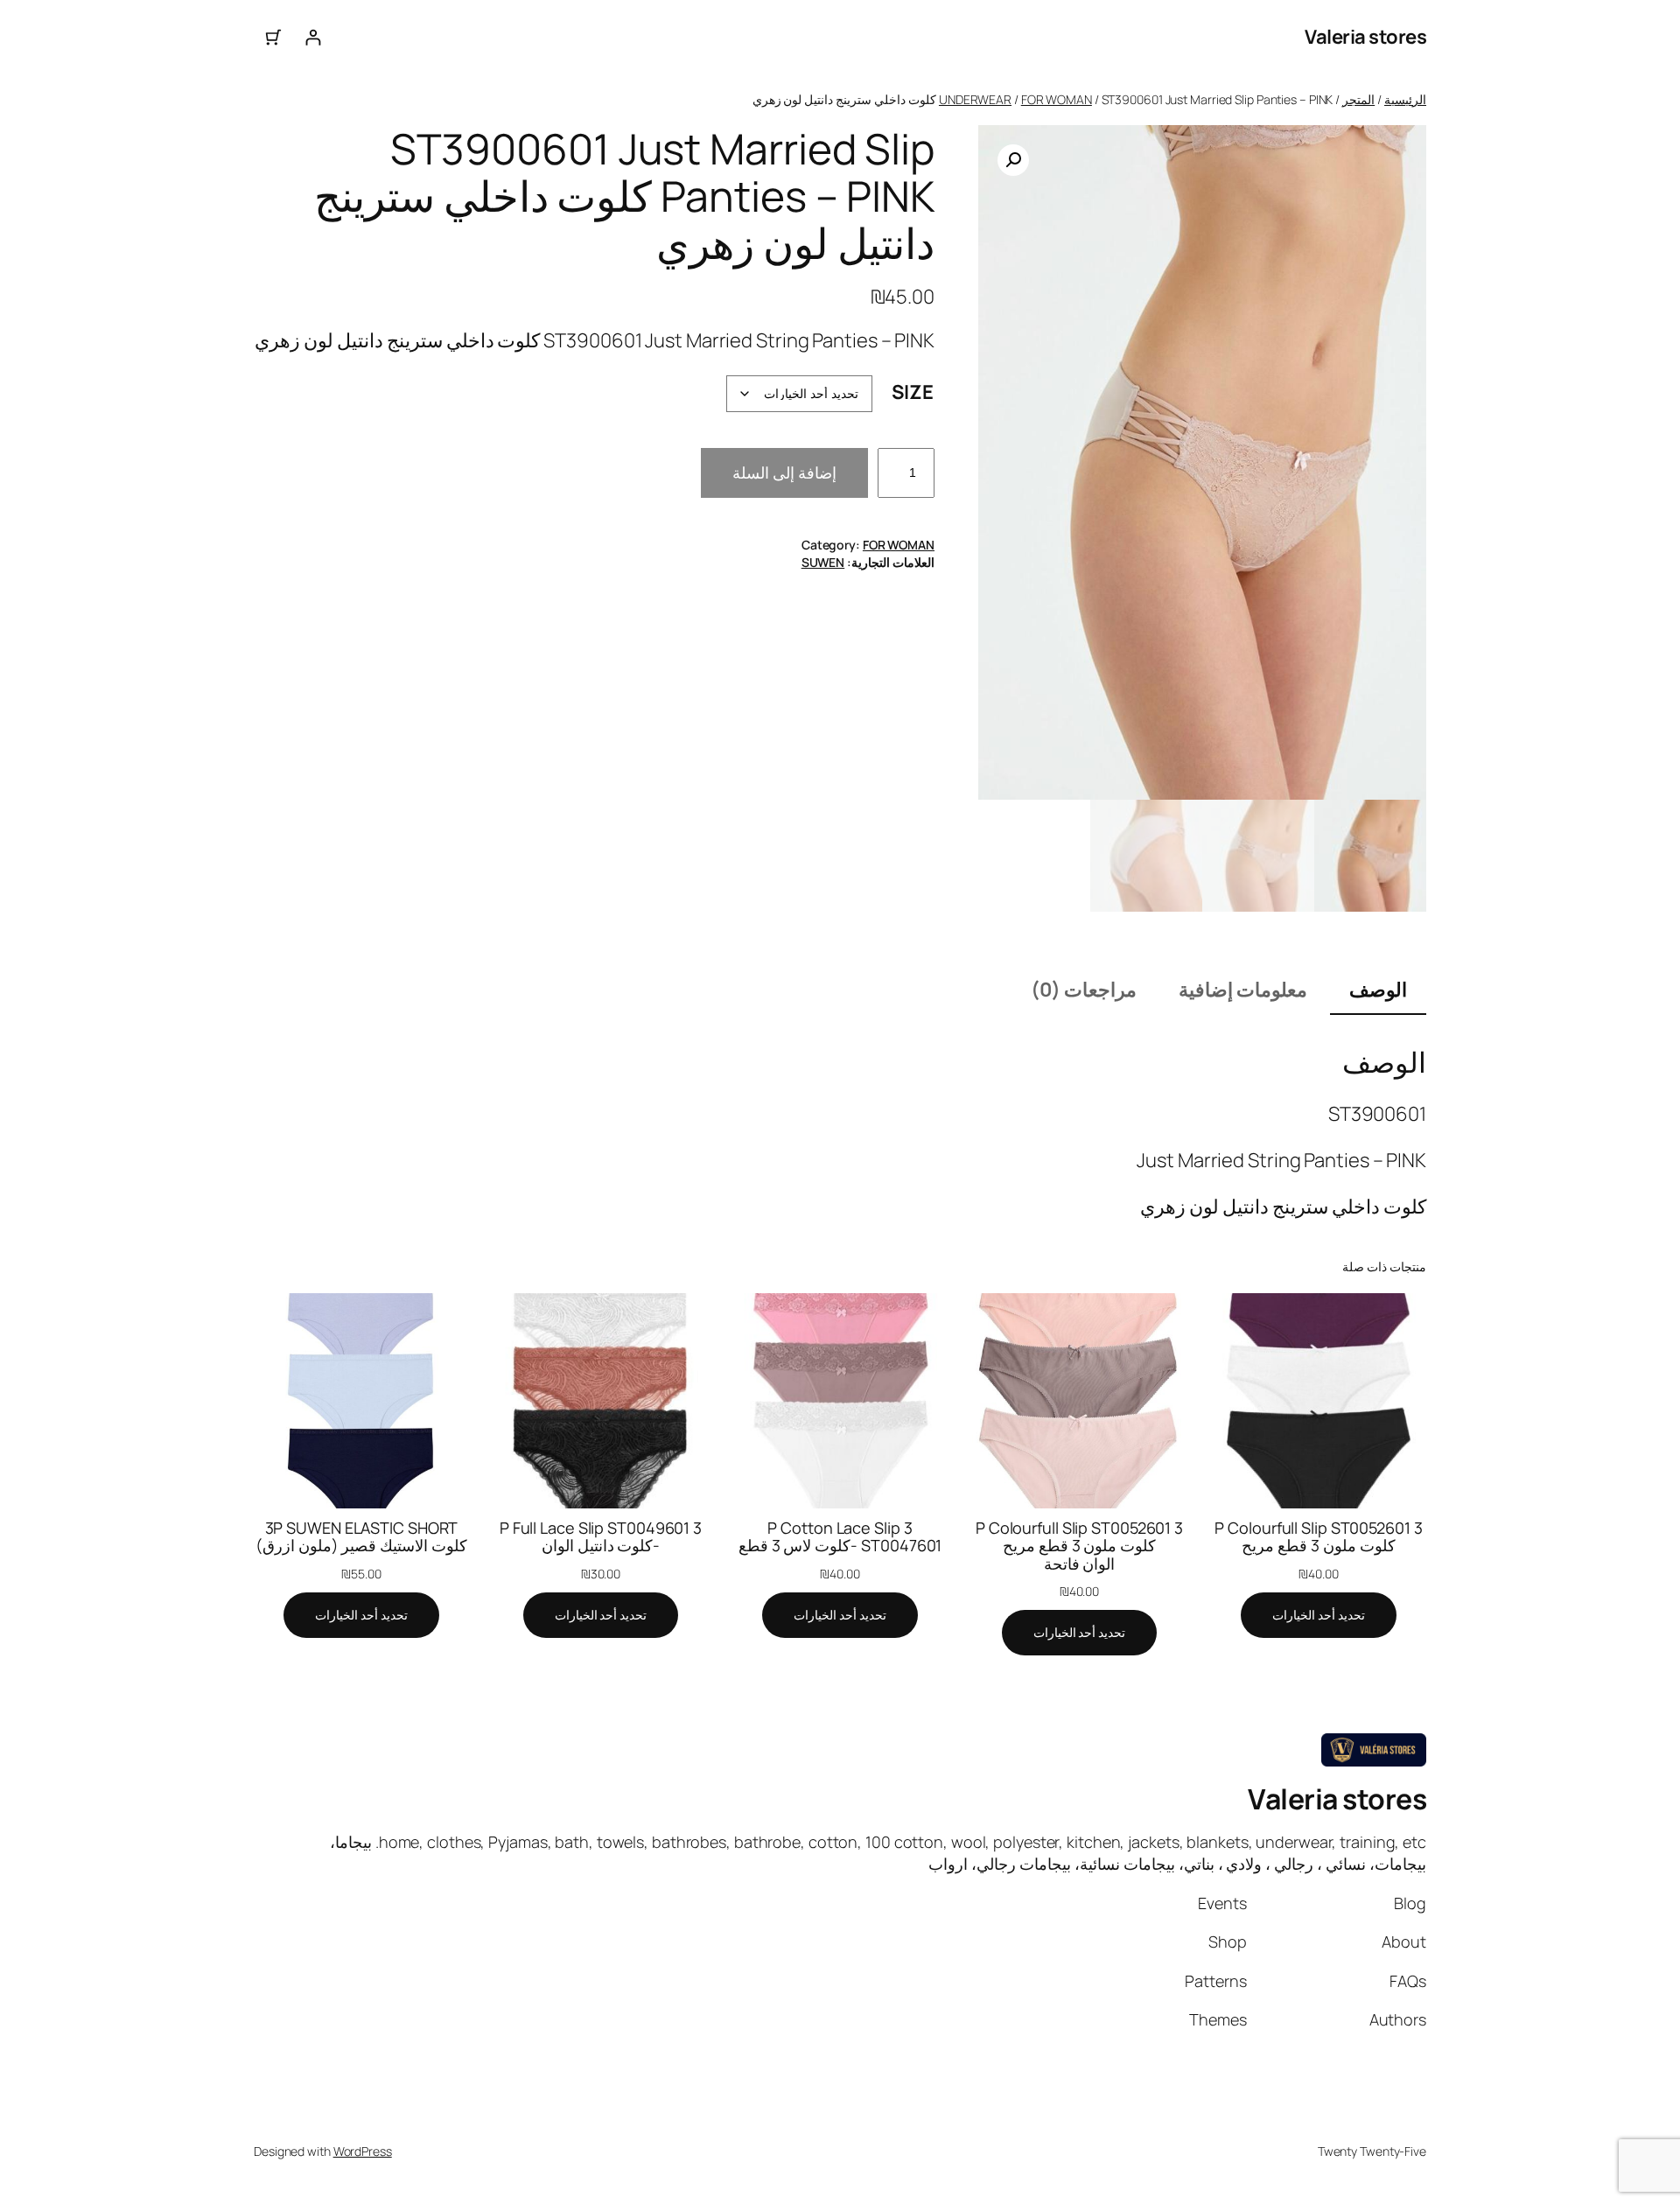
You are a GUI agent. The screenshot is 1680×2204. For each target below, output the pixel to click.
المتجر (1358, 99)
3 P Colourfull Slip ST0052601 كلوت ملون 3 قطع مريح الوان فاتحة (1079, 1546)
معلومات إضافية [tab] (1243, 990)
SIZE (913, 392)
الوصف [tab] (1378, 990)
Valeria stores (1365, 37)
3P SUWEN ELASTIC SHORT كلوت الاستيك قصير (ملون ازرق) (362, 1537)
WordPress (363, 2151)
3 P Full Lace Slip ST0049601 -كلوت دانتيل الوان (601, 1537)
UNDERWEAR (975, 99)
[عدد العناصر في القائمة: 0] (273, 37)
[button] (1013, 160)
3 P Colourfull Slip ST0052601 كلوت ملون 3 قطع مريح (1318, 1537)
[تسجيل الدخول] (313, 37)
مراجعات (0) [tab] (1084, 990)
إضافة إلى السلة (784, 472)
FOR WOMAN (1057, 99)
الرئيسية (1405, 99)
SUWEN (823, 562)
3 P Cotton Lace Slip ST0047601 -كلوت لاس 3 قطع (840, 1537)
